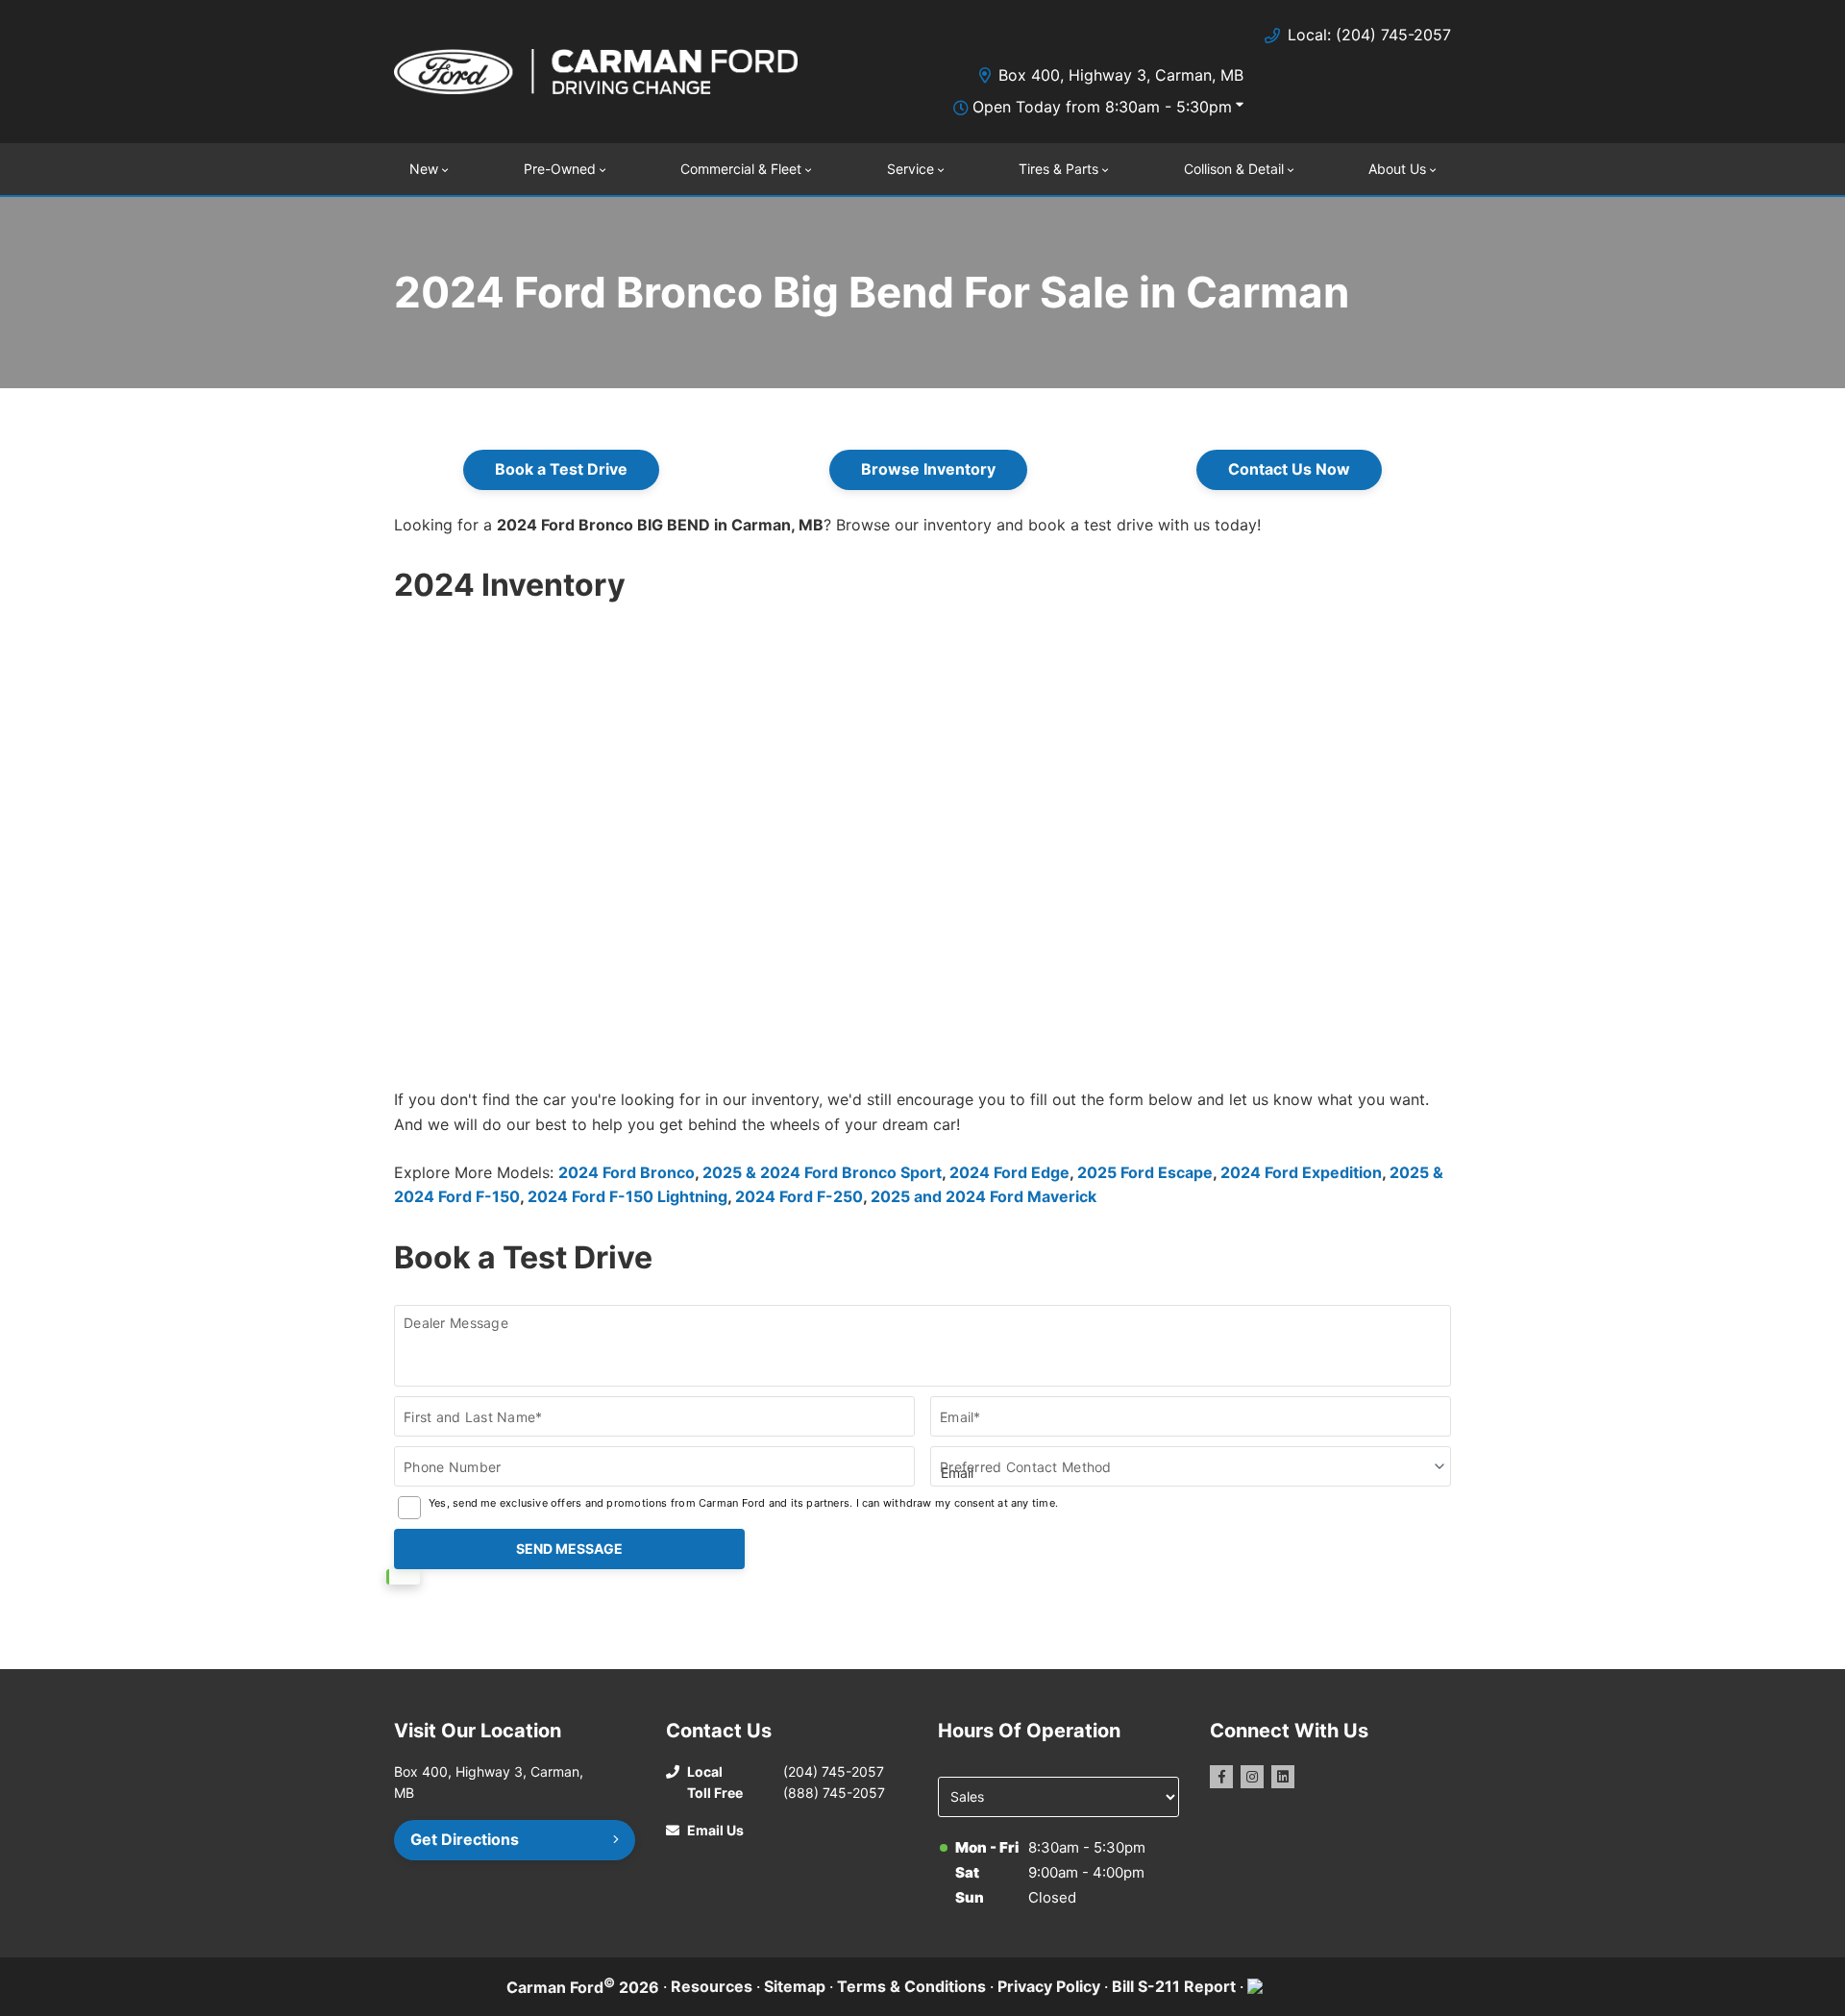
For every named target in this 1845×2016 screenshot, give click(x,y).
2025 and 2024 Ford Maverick (984, 1196)
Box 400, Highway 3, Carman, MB (1121, 75)
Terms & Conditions (911, 1986)
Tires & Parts (1058, 169)
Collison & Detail (1234, 169)
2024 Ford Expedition (1301, 1172)
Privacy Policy (1049, 1986)
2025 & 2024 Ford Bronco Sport (822, 1172)
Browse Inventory (928, 469)
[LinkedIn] (1283, 1777)
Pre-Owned (560, 169)
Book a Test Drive (561, 469)
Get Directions (465, 1839)
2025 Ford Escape (1145, 1172)
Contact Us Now (1289, 469)
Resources (712, 1986)
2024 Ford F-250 (799, 1196)
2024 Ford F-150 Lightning (627, 1196)
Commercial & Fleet (741, 169)
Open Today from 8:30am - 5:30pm (1102, 107)
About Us (1397, 169)
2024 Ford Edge (1009, 1172)
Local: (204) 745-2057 (1369, 35)
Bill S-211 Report (1174, 1986)
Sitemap (795, 1986)
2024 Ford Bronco (627, 1172)
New (424, 169)
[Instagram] (1252, 1777)
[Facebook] (1221, 1777)
